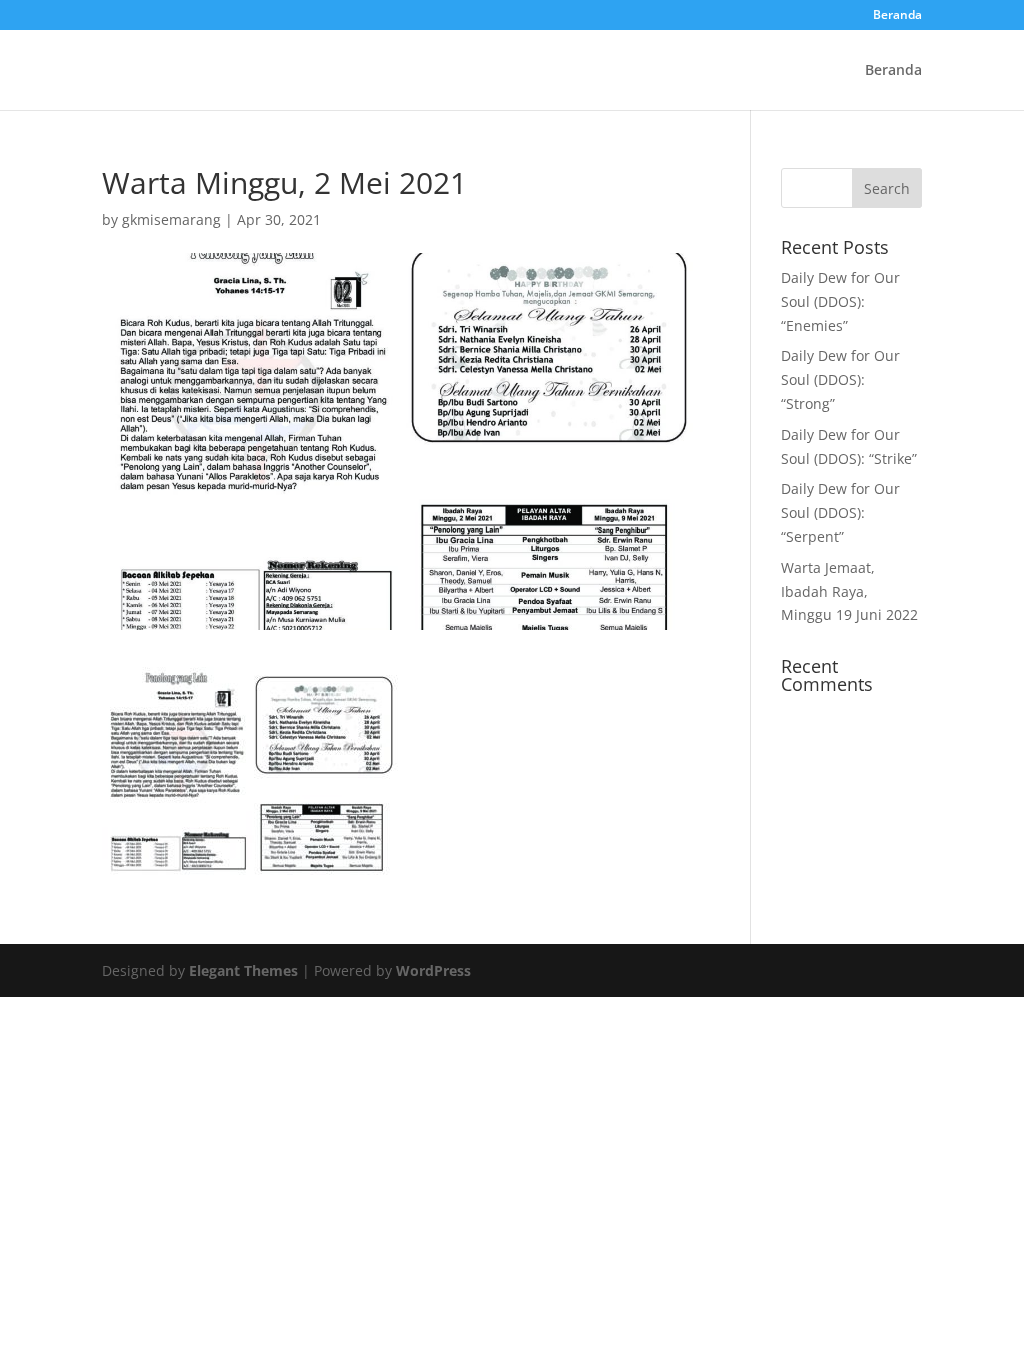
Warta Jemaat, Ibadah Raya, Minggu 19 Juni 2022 (849, 591)
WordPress (433, 970)
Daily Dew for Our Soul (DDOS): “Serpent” (840, 512)
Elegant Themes (243, 970)
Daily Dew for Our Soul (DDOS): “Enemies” (840, 301)
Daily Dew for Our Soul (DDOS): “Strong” (840, 379)
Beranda (897, 16)
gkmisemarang (171, 219)
